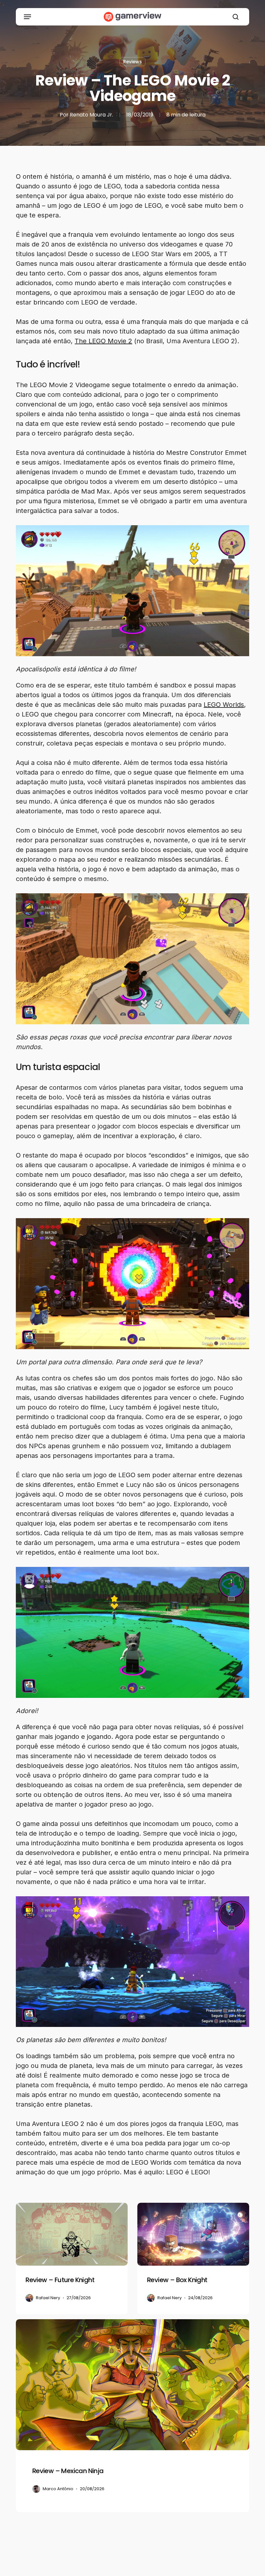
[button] (27, 17)
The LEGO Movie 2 (103, 341)
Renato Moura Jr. (91, 115)
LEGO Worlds (224, 705)
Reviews (132, 62)
